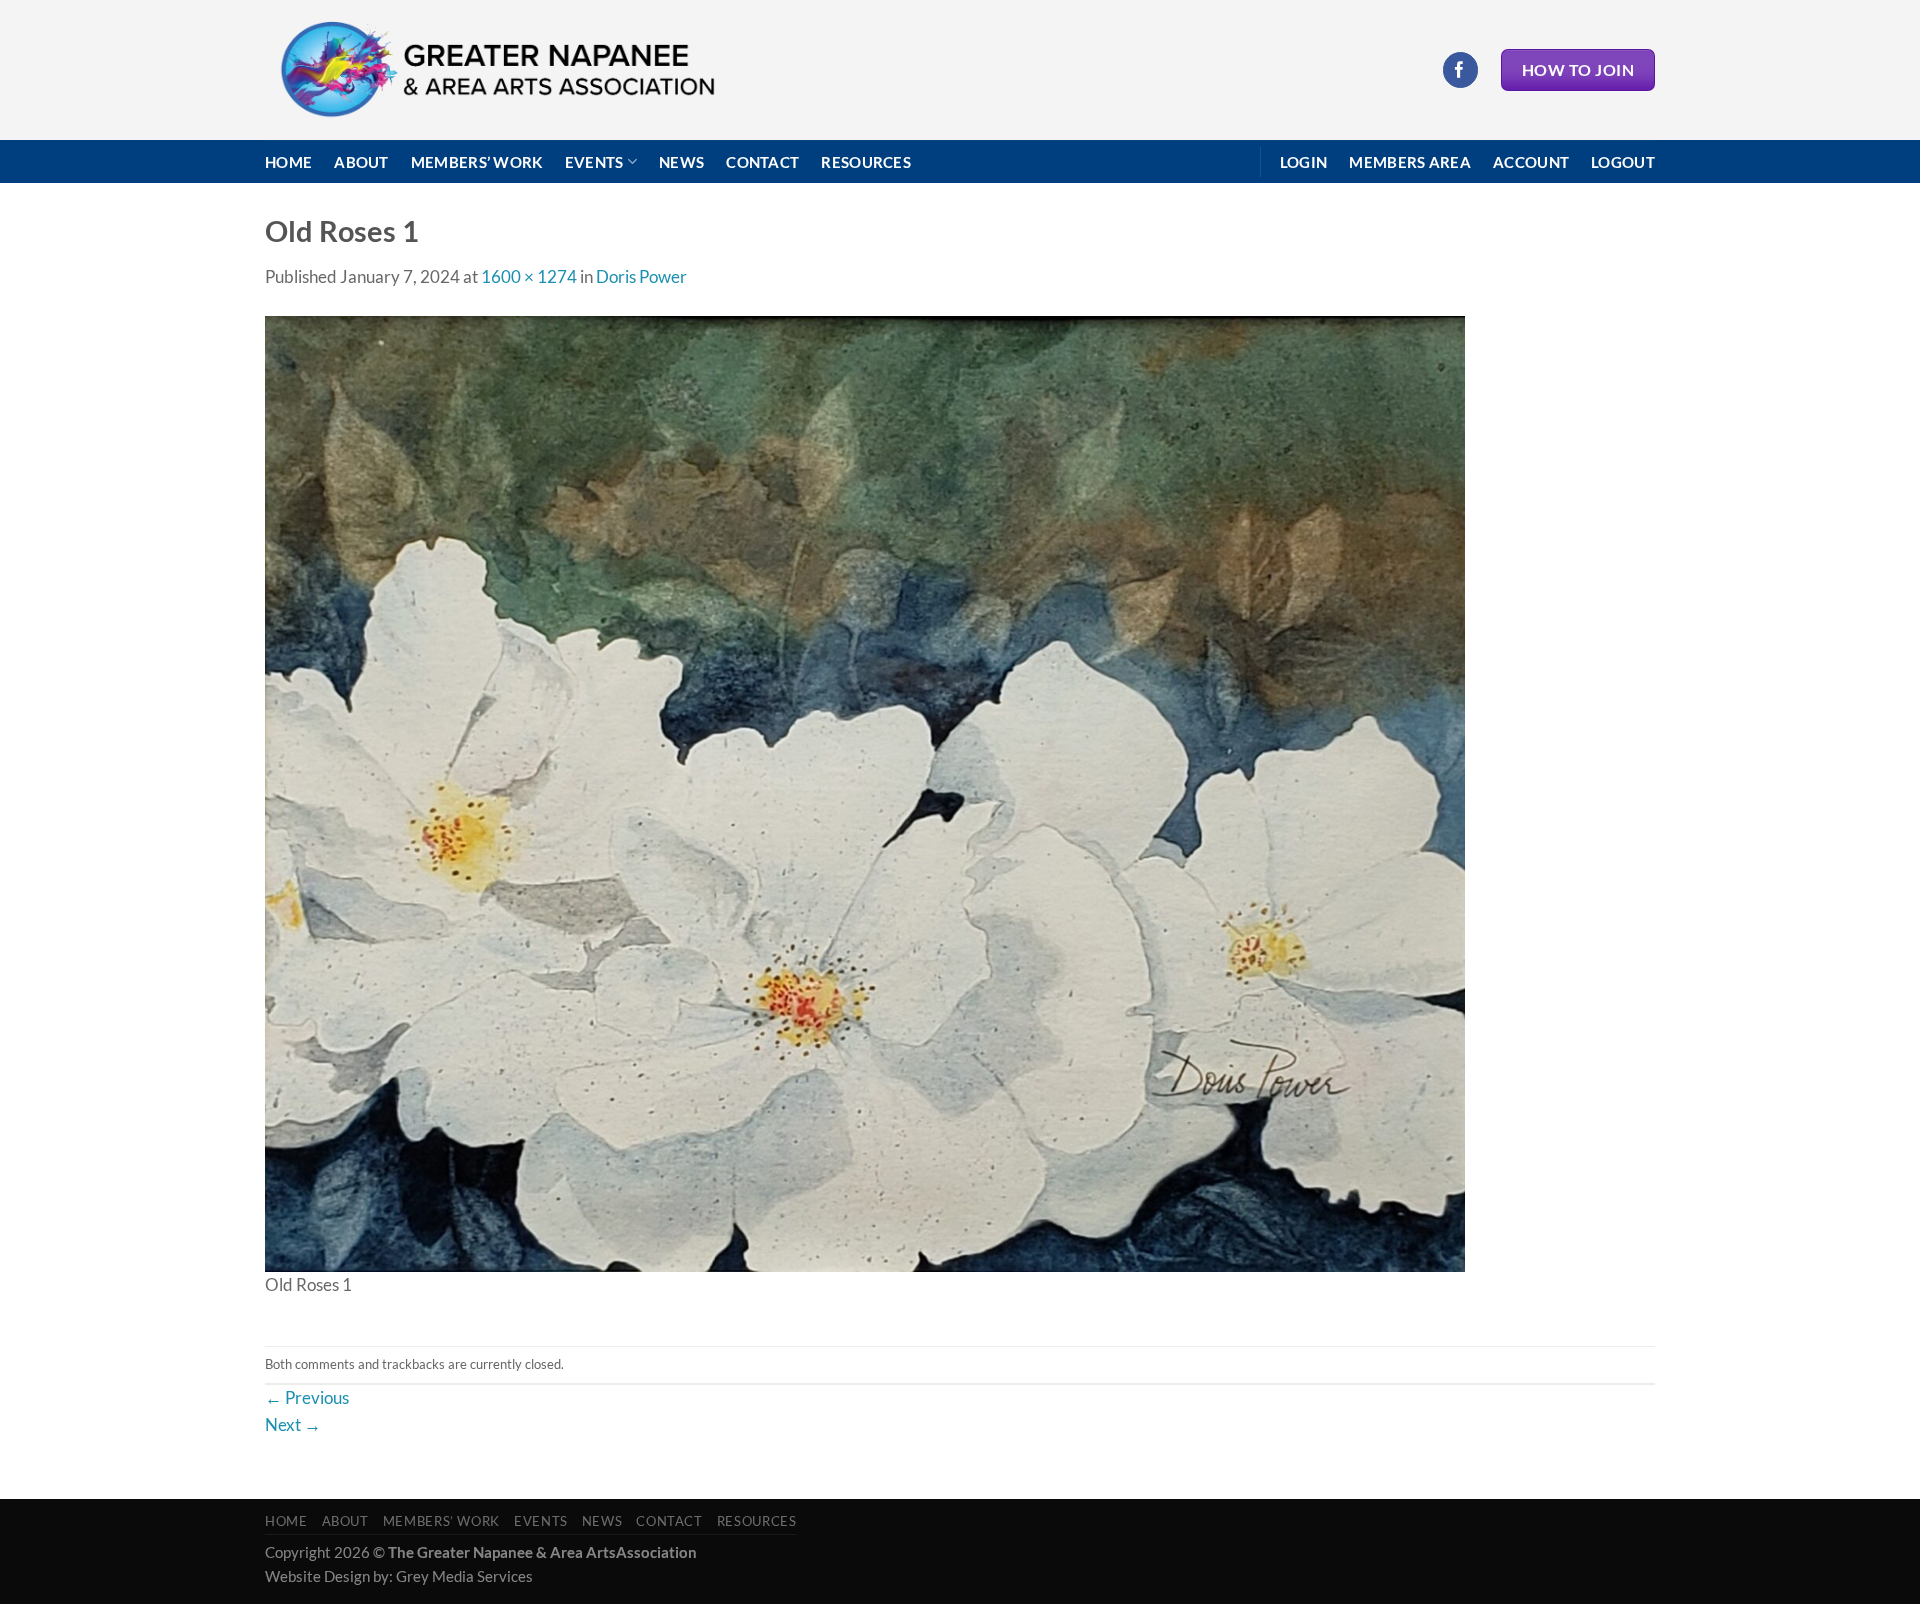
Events (594, 162)
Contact (762, 162)
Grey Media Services (464, 1576)
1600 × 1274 (529, 276)
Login (1304, 162)
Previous (307, 1397)
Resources (866, 162)
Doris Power (641, 276)
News (681, 162)
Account (1531, 162)
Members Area (1410, 162)
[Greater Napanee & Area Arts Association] (496, 70)
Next (293, 1424)
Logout (1623, 162)
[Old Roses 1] (865, 791)
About (361, 162)
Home (288, 162)
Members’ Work (477, 162)
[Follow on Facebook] (1460, 69)
